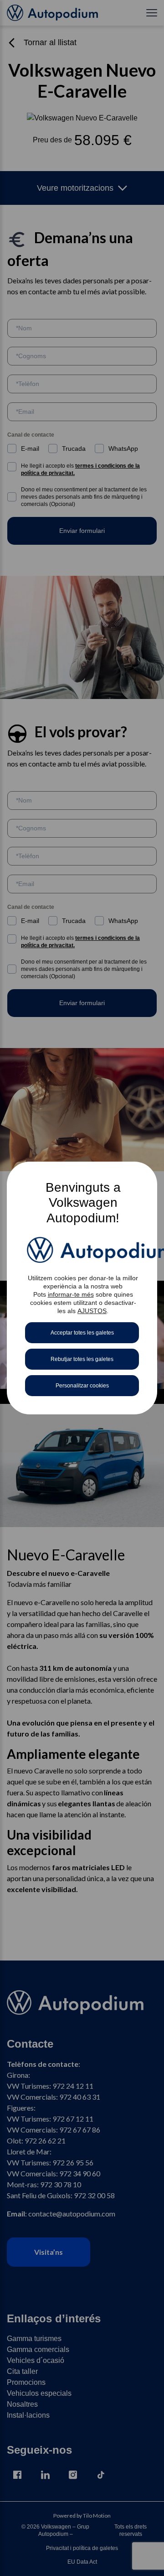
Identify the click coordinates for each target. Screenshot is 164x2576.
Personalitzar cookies (82, 1386)
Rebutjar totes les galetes (82, 1359)
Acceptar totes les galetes (82, 1333)
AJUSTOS (92, 1311)
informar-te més (71, 1294)
